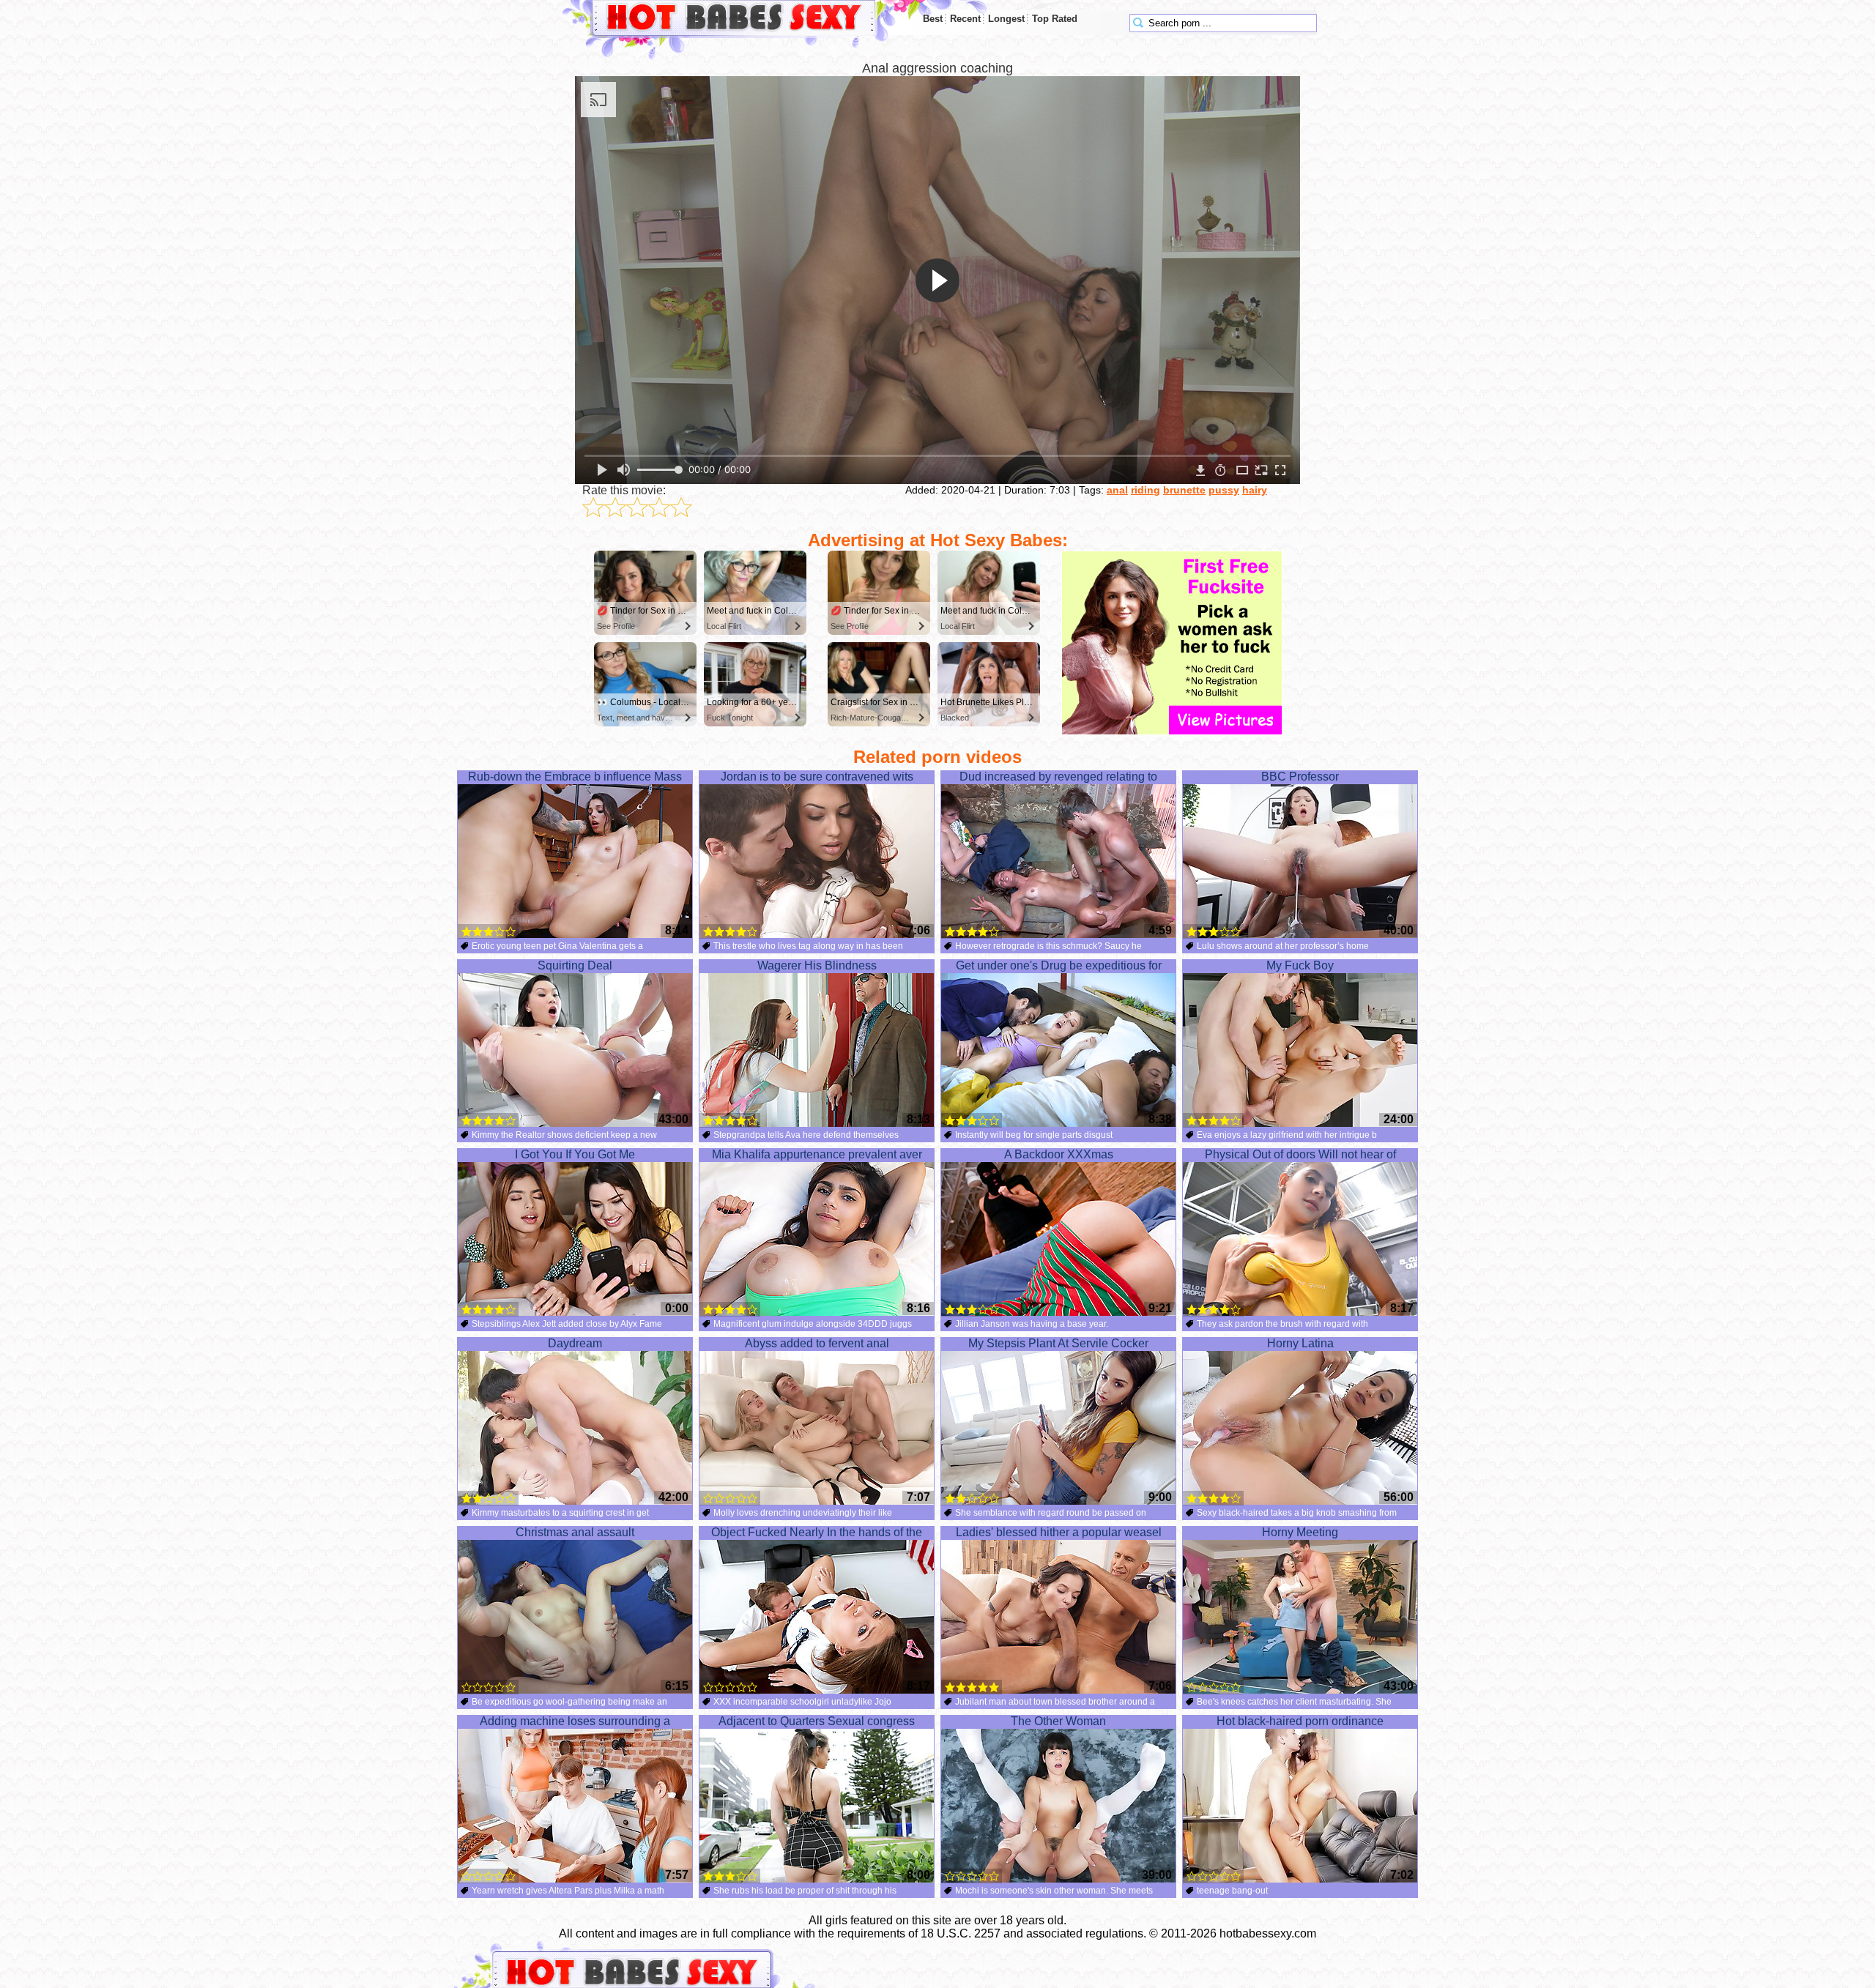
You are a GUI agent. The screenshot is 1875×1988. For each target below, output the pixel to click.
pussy (1224, 490)
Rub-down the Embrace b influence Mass (575, 777)
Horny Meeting (1300, 1532)
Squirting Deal (575, 965)
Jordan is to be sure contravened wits (817, 777)
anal (1117, 490)
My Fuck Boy (1300, 965)
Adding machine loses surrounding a (575, 1721)
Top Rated (1055, 19)
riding (1146, 490)
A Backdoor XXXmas (1059, 1154)
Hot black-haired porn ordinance (1300, 1721)
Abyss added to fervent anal (817, 1343)
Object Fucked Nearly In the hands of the (817, 1532)
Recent (965, 19)
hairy (1255, 490)
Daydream (575, 1343)
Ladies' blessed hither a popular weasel (1059, 1532)
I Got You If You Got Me (575, 1154)
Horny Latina (1300, 1343)
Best (933, 19)
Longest (1006, 19)
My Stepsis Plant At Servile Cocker (1058, 1343)
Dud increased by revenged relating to (1058, 777)
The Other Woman (1058, 1721)
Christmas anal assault (575, 1532)
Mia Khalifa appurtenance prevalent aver (817, 1154)
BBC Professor (1300, 777)
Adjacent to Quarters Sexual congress (817, 1721)
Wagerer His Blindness (817, 965)
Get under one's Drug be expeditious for (1059, 965)
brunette (1184, 490)
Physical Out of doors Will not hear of (1300, 1154)
